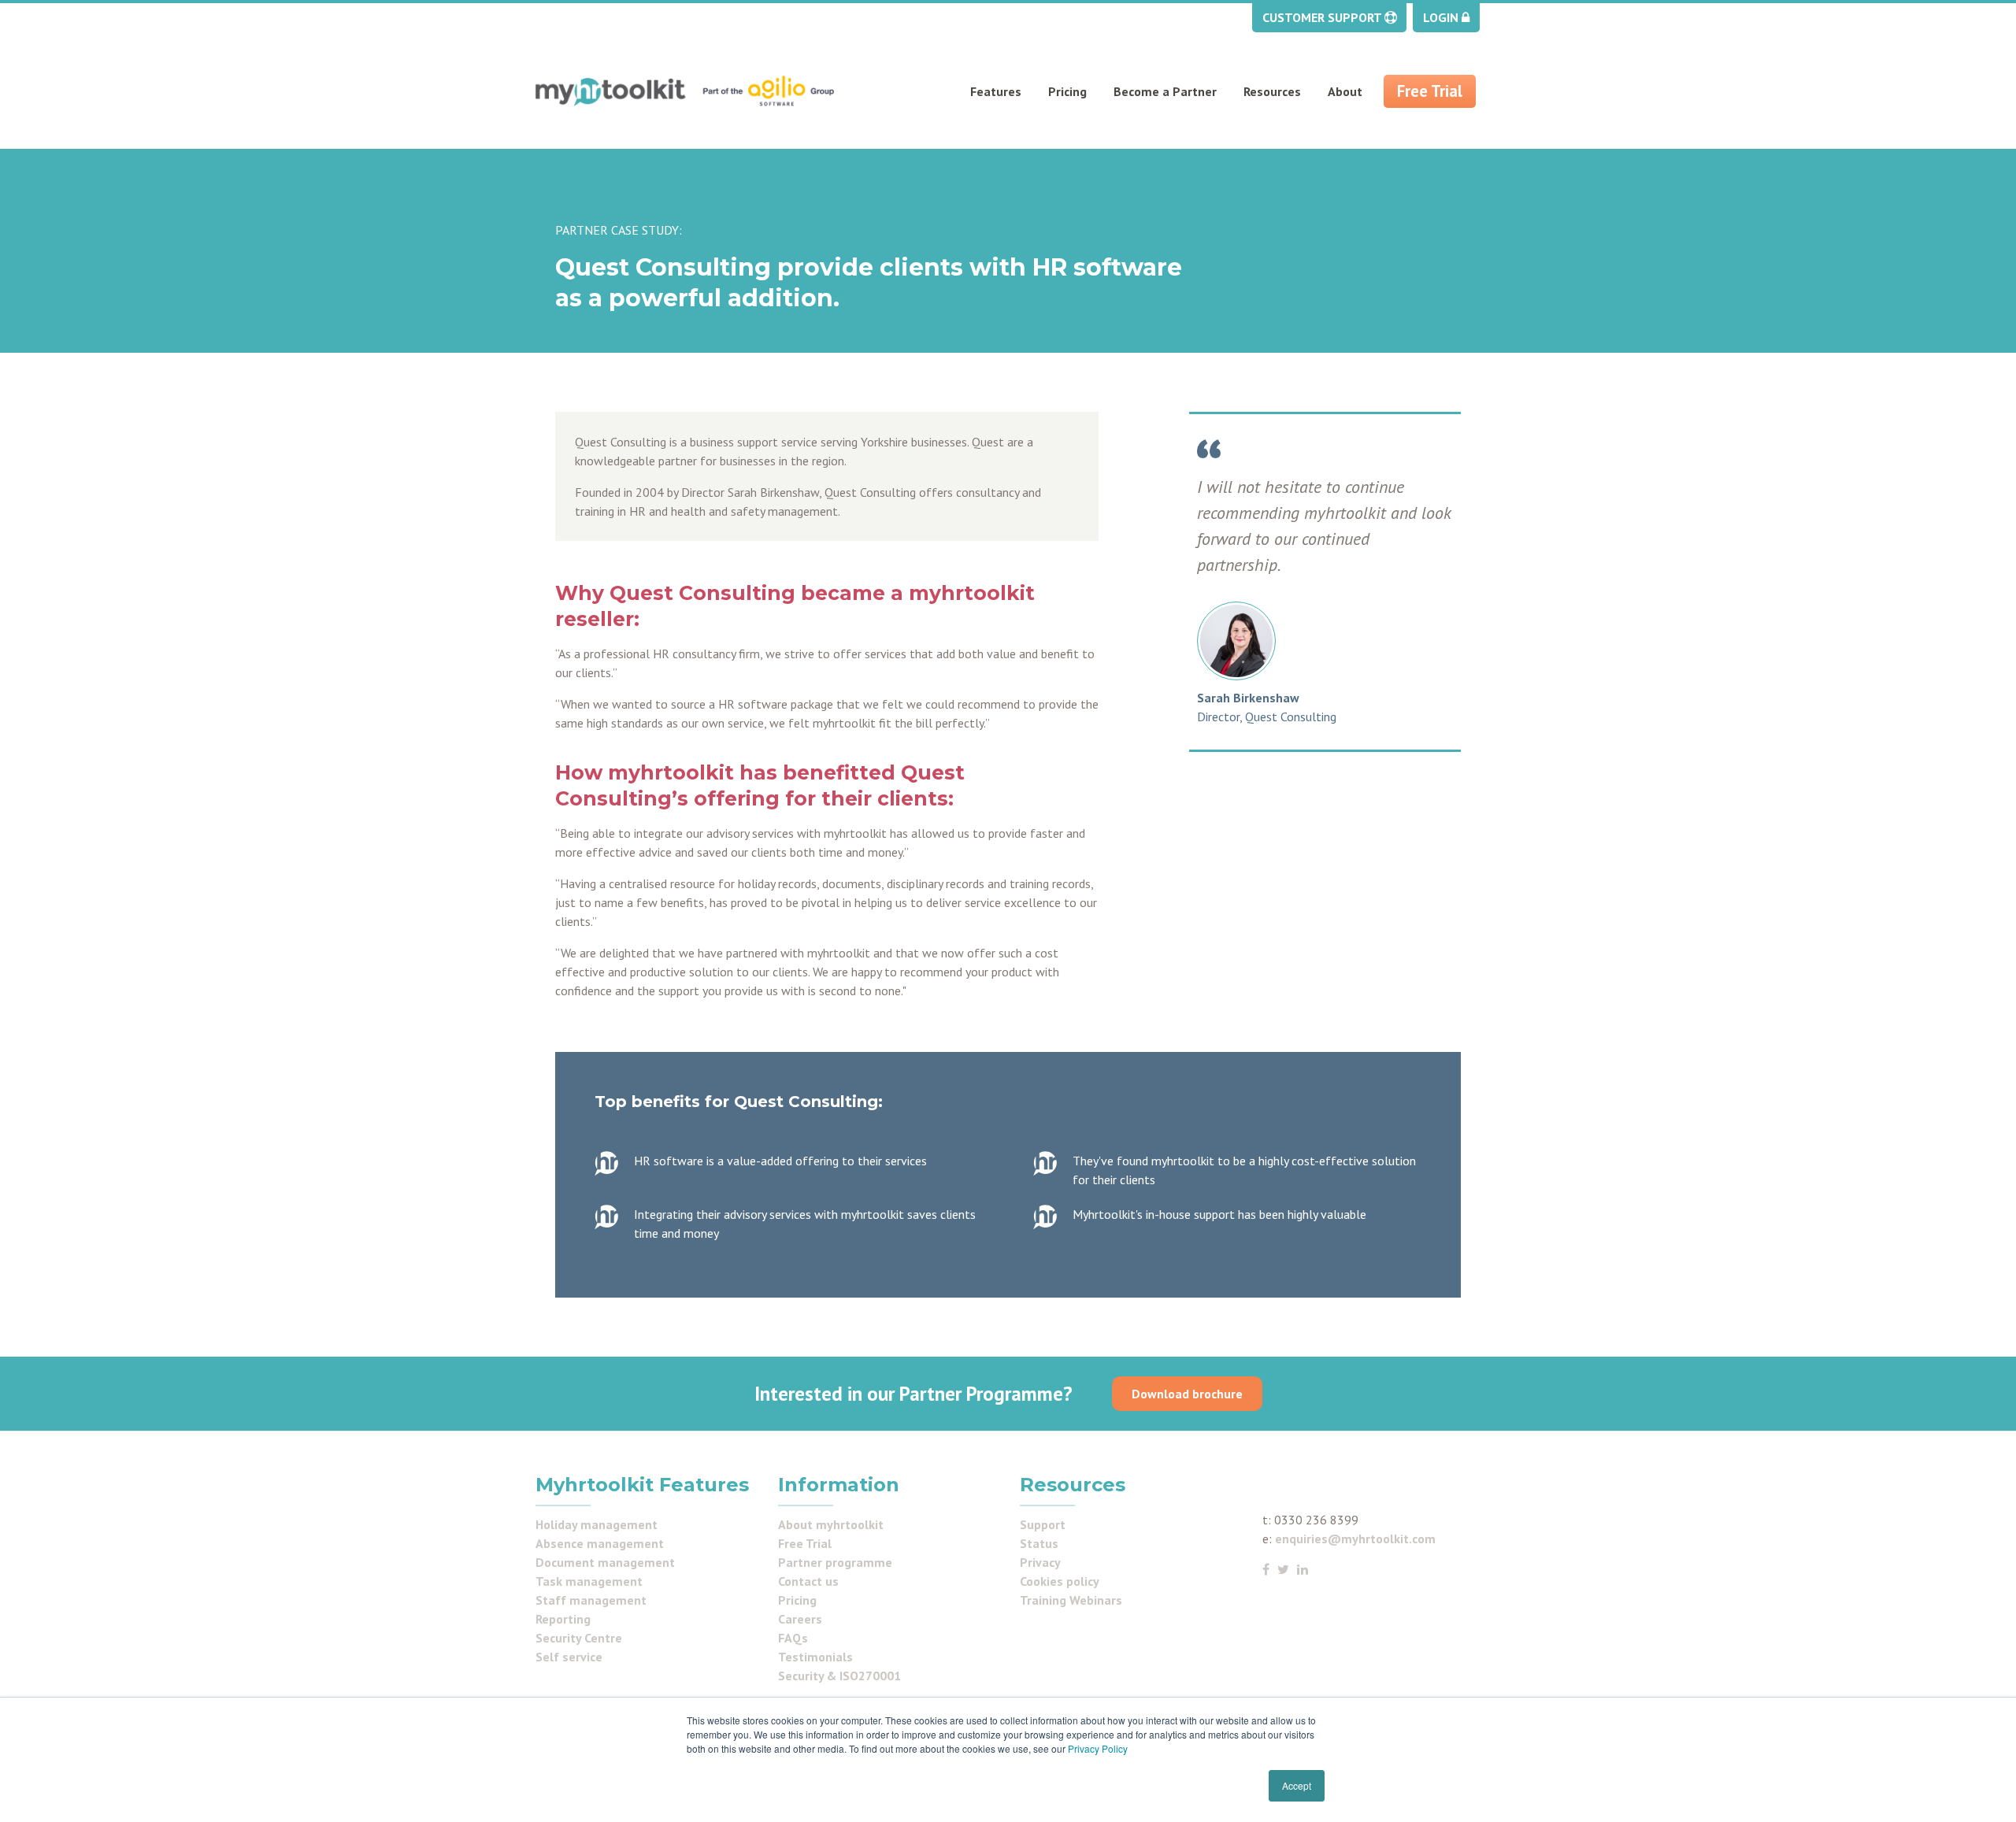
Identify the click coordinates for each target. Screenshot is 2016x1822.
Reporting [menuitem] (563, 1619)
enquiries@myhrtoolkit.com (1355, 1539)
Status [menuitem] (1039, 1543)
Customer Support (1323, 17)
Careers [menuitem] (800, 1619)
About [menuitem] (1345, 91)
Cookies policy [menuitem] (1060, 1581)
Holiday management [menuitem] (597, 1524)
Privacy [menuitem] (1040, 1562)
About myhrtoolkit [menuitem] (831, 1524)
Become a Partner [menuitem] (1165, 91)
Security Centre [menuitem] (579, 1638)
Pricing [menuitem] (1067, 91)
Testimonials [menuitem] (815, 1657)
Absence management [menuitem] (600, 1543)
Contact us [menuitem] (808, 1581)
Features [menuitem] (996, 91)
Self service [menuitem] (569, 1657)
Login (1442, 17)
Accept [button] (1297, 1785)
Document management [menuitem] (605, 1562)
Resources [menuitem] (1272, 91)
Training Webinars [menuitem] (1071, 1600)
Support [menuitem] (1043, 1524)
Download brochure (1187, 1394)
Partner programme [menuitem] (835, 1562)
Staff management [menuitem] (591, 1600)
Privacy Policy (1098, 1748)
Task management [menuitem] (589, 1581)
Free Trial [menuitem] (1430, 91)
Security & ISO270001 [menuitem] (839, 1676)
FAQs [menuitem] (793, 1638)
